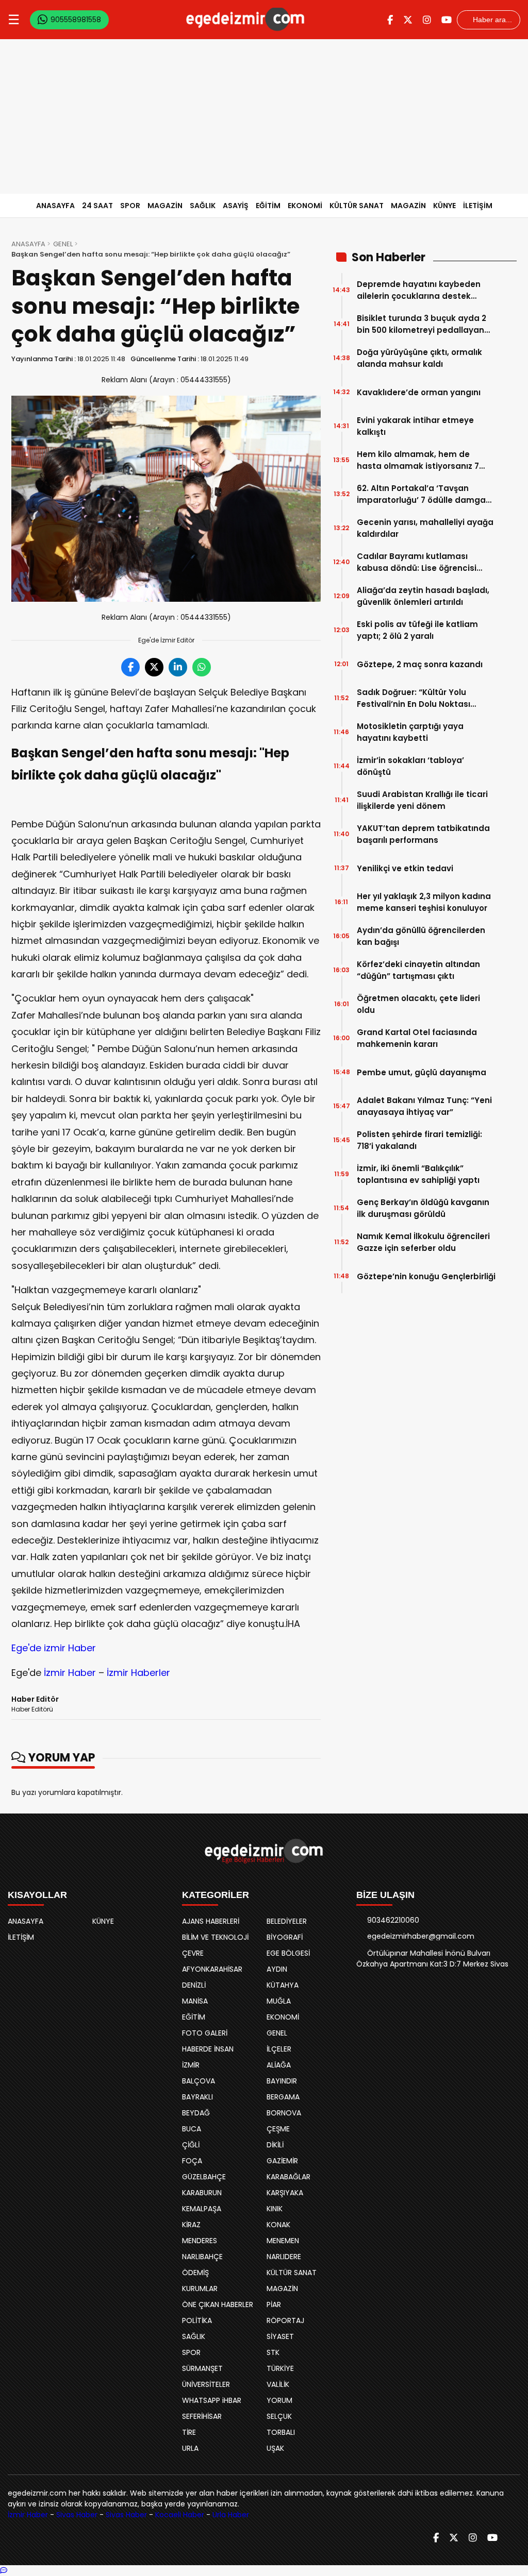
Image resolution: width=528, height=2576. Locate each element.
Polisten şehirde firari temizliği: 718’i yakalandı (419, 1140)
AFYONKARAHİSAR (212, 1969)
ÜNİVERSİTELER (206, 2384)
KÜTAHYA (283, 1985)
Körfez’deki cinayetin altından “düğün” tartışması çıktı (418, 970)
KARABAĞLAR (288, 2177)
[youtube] (447, 20)
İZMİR (191, 2065)
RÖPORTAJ (285, 2320)
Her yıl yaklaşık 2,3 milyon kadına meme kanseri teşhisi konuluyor (424, 902)
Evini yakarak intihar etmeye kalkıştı (415, 426)
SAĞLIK (203, 206)
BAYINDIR (282, 2081)
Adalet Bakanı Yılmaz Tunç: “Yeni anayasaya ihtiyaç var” (424, 1106)
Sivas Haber (77, 2515)
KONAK (278, 2225)
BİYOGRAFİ (285, 1937)
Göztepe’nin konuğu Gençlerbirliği (426, 1276)
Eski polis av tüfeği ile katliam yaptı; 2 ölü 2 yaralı (417, 630)
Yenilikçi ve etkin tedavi (405, 868)
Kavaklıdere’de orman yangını (419, 392)
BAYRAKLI (197, 2097)
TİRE (189, 2432)
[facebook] (390, 20)
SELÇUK (279, 2416)
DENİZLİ (194, 1985)
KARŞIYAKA (285, 2193)
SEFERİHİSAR (202, 2416)
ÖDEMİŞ (195, 2273)
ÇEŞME (278, 2129)
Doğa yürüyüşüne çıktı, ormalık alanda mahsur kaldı (419, 358)
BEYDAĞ (196, 2113)
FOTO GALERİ (205, 2033)
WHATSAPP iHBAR (212, 2400)
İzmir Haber (70, 1673)
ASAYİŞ (236, 206)
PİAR (274, 2304)
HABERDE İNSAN (208, 2049)
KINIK (275, 2209)
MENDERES (200, 2241)
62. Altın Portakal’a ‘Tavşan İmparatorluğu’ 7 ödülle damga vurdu (421, 494)
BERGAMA (283, 2097)
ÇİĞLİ (191, 2145)
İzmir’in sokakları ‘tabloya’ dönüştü (410, 766)
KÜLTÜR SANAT (357, 206)
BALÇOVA (199, 2081)
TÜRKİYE (280, 2368)
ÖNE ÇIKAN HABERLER (218, 2304)
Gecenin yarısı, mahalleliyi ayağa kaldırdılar (425, 528)
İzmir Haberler (138, 1673)
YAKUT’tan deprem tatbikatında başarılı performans (423, 834)
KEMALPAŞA (202, 2209)
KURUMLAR (200, 2289)
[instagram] (427, 20)
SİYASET (280, 2336)
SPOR (130, 206)
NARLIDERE (284, 2257)
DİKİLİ (275, 2145)
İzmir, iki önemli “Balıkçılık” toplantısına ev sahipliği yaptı (418, 1174)
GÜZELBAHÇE (204, 2177)
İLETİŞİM (478, 206)
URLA (190, 2448)
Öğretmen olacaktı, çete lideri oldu (418, 1004)
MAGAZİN (165, 206)
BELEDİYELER (287, 1921)
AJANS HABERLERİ (211, 1921)
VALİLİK (278, 2384)
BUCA (192, 2129)
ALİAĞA (279, 2065)
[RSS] (511, 2538)
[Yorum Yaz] (4, 2570)
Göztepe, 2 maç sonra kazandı (420, 664)
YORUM (279, 2400)
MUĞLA (279, 2001)
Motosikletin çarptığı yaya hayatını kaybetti (410, 732)
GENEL (63, 244)
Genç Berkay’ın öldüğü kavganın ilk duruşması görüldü (423, 1208)
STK (273, 2352)
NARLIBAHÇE (202, 2257)
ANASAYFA (55, 206)
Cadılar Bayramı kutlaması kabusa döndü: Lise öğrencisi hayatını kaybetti (417, 562)
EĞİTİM (268, 206)
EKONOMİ (305, 206)
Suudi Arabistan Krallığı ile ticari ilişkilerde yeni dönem (422, 800)
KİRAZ (191, 2225)
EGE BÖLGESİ (288, 1953)
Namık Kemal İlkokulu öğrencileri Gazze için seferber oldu (423, 1242)
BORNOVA (284, 2113)
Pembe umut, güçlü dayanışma (422, 1072)
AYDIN (277, 1969)
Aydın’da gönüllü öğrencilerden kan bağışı (421, 936)
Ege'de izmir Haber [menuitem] (54, 1648)
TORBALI (281, 2432)
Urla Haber (231, 2515)
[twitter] (408, 20)
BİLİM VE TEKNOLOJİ (215, 1937)
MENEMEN (283, 2241)
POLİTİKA (197, 2320)
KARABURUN (202, 2193)
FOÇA (192, 2161)
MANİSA (195, 2001)
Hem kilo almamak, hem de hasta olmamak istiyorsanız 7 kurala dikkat (418, 460)
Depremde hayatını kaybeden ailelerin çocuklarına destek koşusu (419, 290)
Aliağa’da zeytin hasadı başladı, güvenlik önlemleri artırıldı (423, 596)
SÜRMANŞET (202, 2368)
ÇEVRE (193, 1953)
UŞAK (275, 2448)
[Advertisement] (264, 116)
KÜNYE (444, 206)
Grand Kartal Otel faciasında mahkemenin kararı (417, 1038)
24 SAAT (97, 206)
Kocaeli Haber (180, 2515)
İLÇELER (279, 2049)
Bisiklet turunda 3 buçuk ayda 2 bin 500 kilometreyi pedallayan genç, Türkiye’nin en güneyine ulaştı (422, 324)
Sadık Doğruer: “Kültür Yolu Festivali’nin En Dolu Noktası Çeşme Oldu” (414, 698)
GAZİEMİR (282, 2161)
